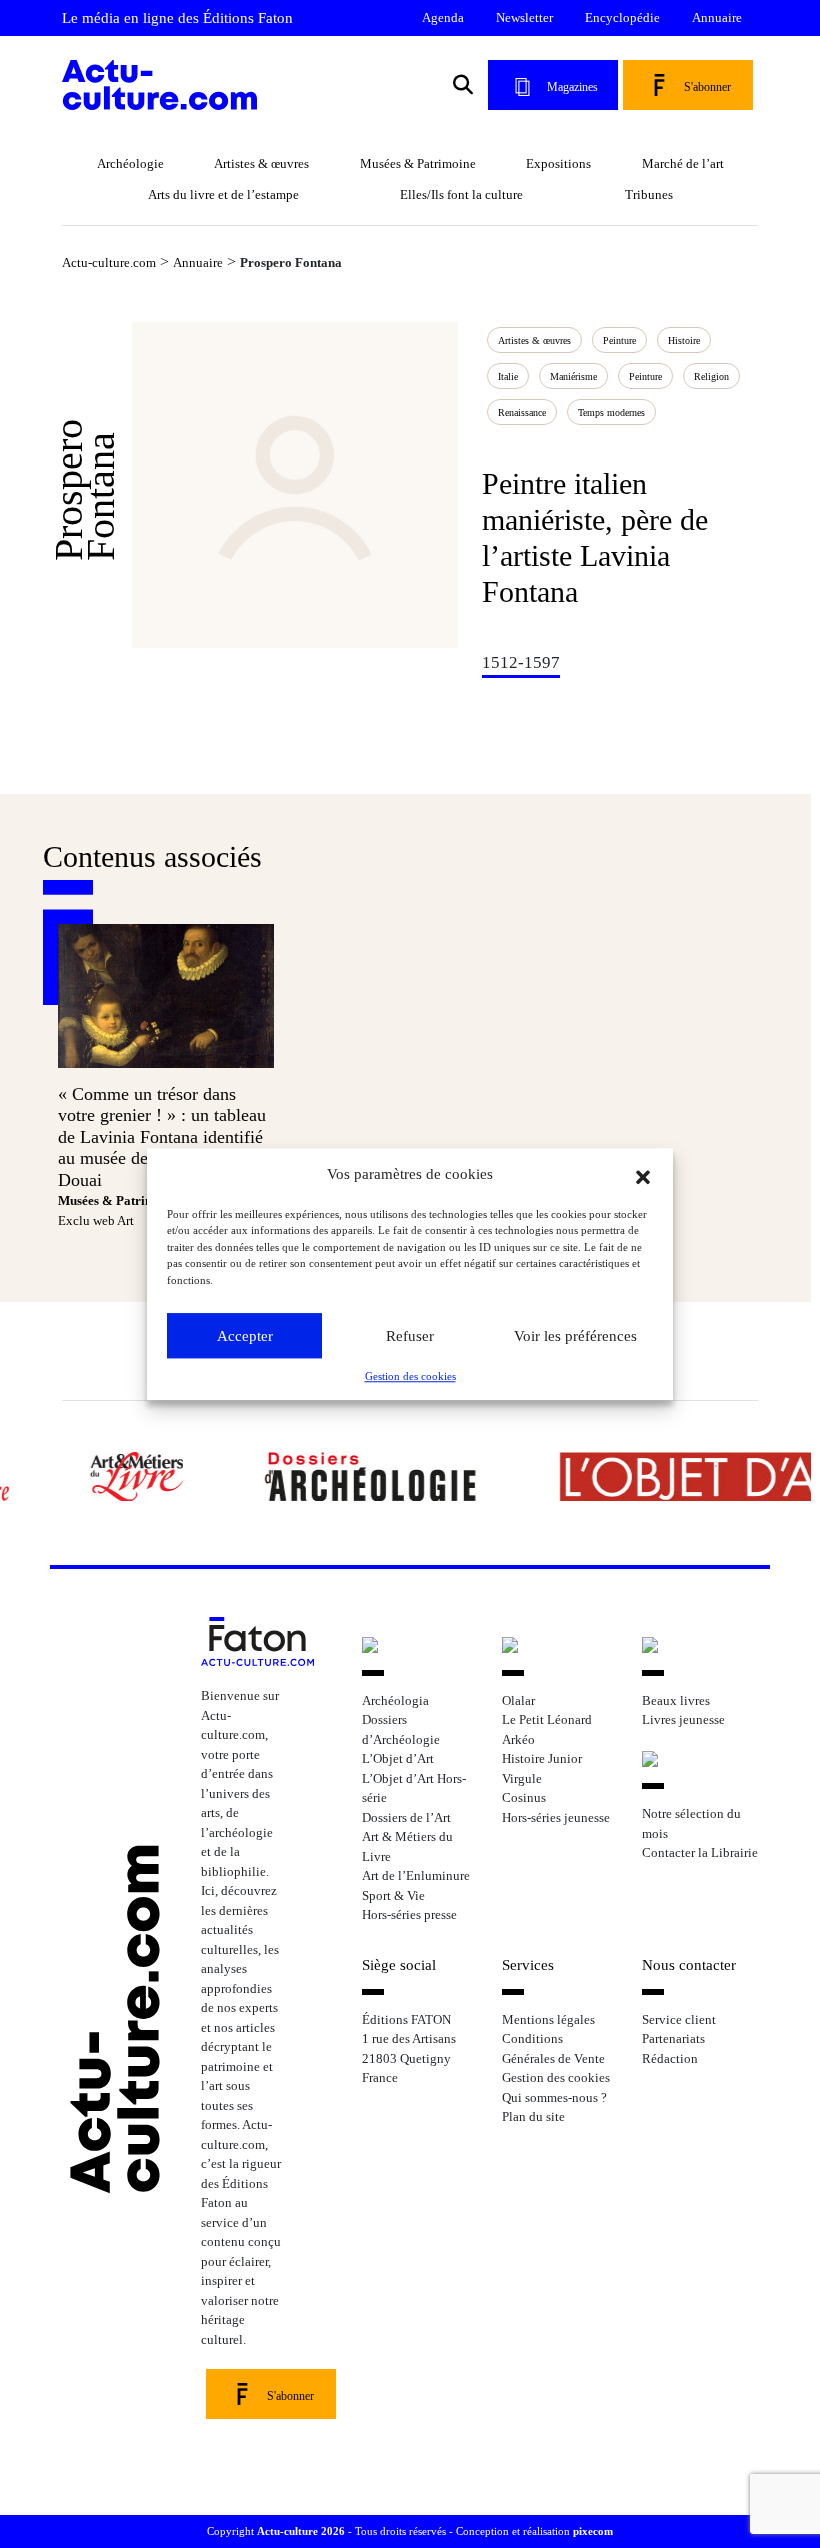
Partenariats (673, 2038)
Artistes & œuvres (261, 163)
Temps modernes (611, 412)
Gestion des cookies (410, 1376)
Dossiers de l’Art (406, 1817)
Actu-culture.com (109, 262)
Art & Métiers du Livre (407, 1846)
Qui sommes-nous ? (554, 2097)
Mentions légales (548, 2019)
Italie (508, 376)
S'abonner (707, 87)
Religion (711, 376)
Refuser (410, 1336)
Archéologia (395, 1700)
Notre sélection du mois (691, 1823)
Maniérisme (573, 376)
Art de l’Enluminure (416, 1875)
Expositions (558, 163)
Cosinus (524, 1797)
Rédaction (670, 2058)
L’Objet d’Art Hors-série (414, 1788)
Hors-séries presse (409, 1914)
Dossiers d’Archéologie (401, 1729)
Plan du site (533, 2116)
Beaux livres (676, 1700)
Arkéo (518, 1739)
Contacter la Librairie (700, 1852)
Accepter (245, 1336)
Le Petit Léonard (547, 1719)
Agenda (443, 17)
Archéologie (130, 163)
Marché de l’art (683, 163)
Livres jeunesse (683, 1719)
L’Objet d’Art (398, 1758)
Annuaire (717, 17)
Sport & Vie (393, 1895)
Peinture (645, 376)
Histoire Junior (542, 1758)
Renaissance (522, 412)
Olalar (518, 1700)
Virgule (522, 1778)
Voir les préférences (575, 1336)
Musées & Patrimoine (418, 163)
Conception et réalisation (534, 2531)
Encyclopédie (622, 17)
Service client (679, 2019)
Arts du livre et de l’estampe (223, 194)
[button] (643, 1175)
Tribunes (649, 194)
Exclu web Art (96, 1220)
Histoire (684, 340)
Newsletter (524, 17)
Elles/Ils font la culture (461, 194)
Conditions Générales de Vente (553, 2048)
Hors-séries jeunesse (556, 1817)
